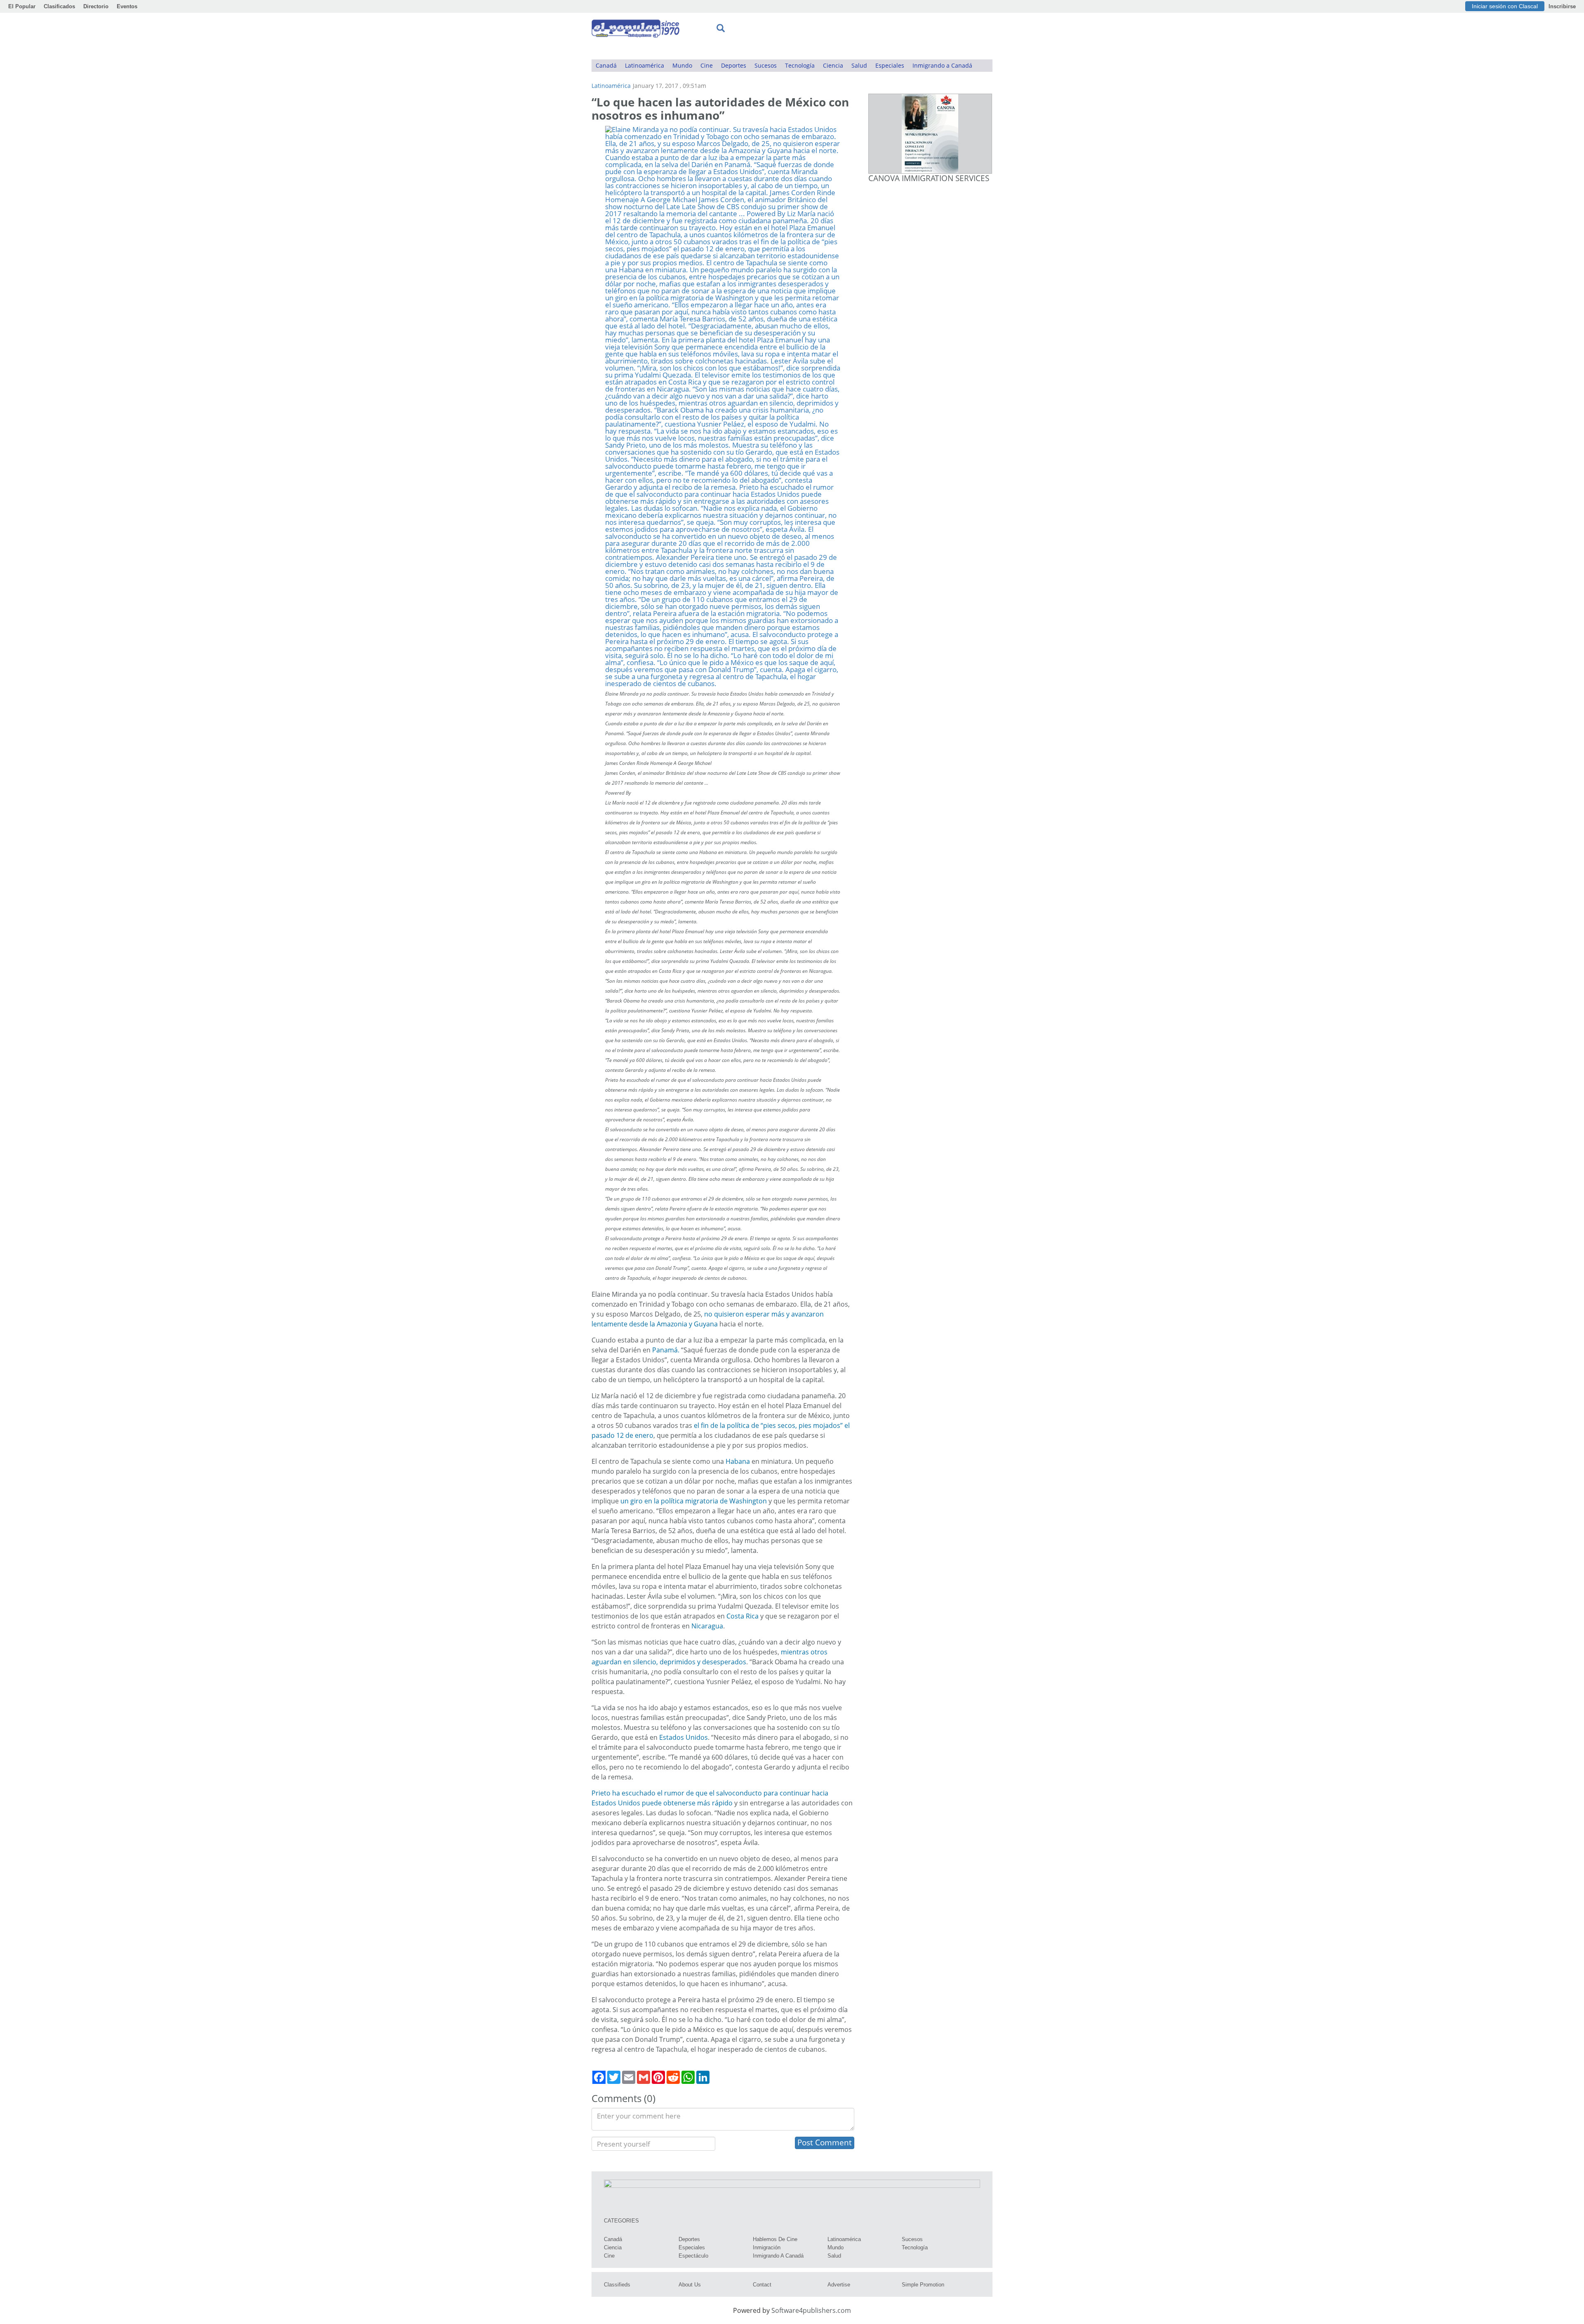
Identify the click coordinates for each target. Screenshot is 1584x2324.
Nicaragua (707, 1626)
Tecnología (800, 65)
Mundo (682, 65)
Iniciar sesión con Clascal (1505, 6)
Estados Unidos (684, 1737)
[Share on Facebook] (599, 2077)
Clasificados (59, 6)
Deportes (734, 65)
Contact (762, 2285)
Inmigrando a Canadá (942, 65)
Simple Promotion (923, 2285)
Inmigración (767, 2247)
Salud (859, 65)
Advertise (839, 2285)
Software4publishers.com (811, 2310)
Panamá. (666, 1350)
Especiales (890, 65)
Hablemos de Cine (775, 2239)
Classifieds (617, 2285)
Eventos (127, 6)
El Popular (22, 6)
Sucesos (766, 65)
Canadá (606, 65)
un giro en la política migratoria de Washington (694, 1501)
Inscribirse (1562, 6)
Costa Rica (742, 1616)
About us (690, 2285)
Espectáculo (693, 2256)
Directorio (96, 6)
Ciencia (833, 65)
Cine (707, 65)
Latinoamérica (645, 65)
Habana (738, 1461)
